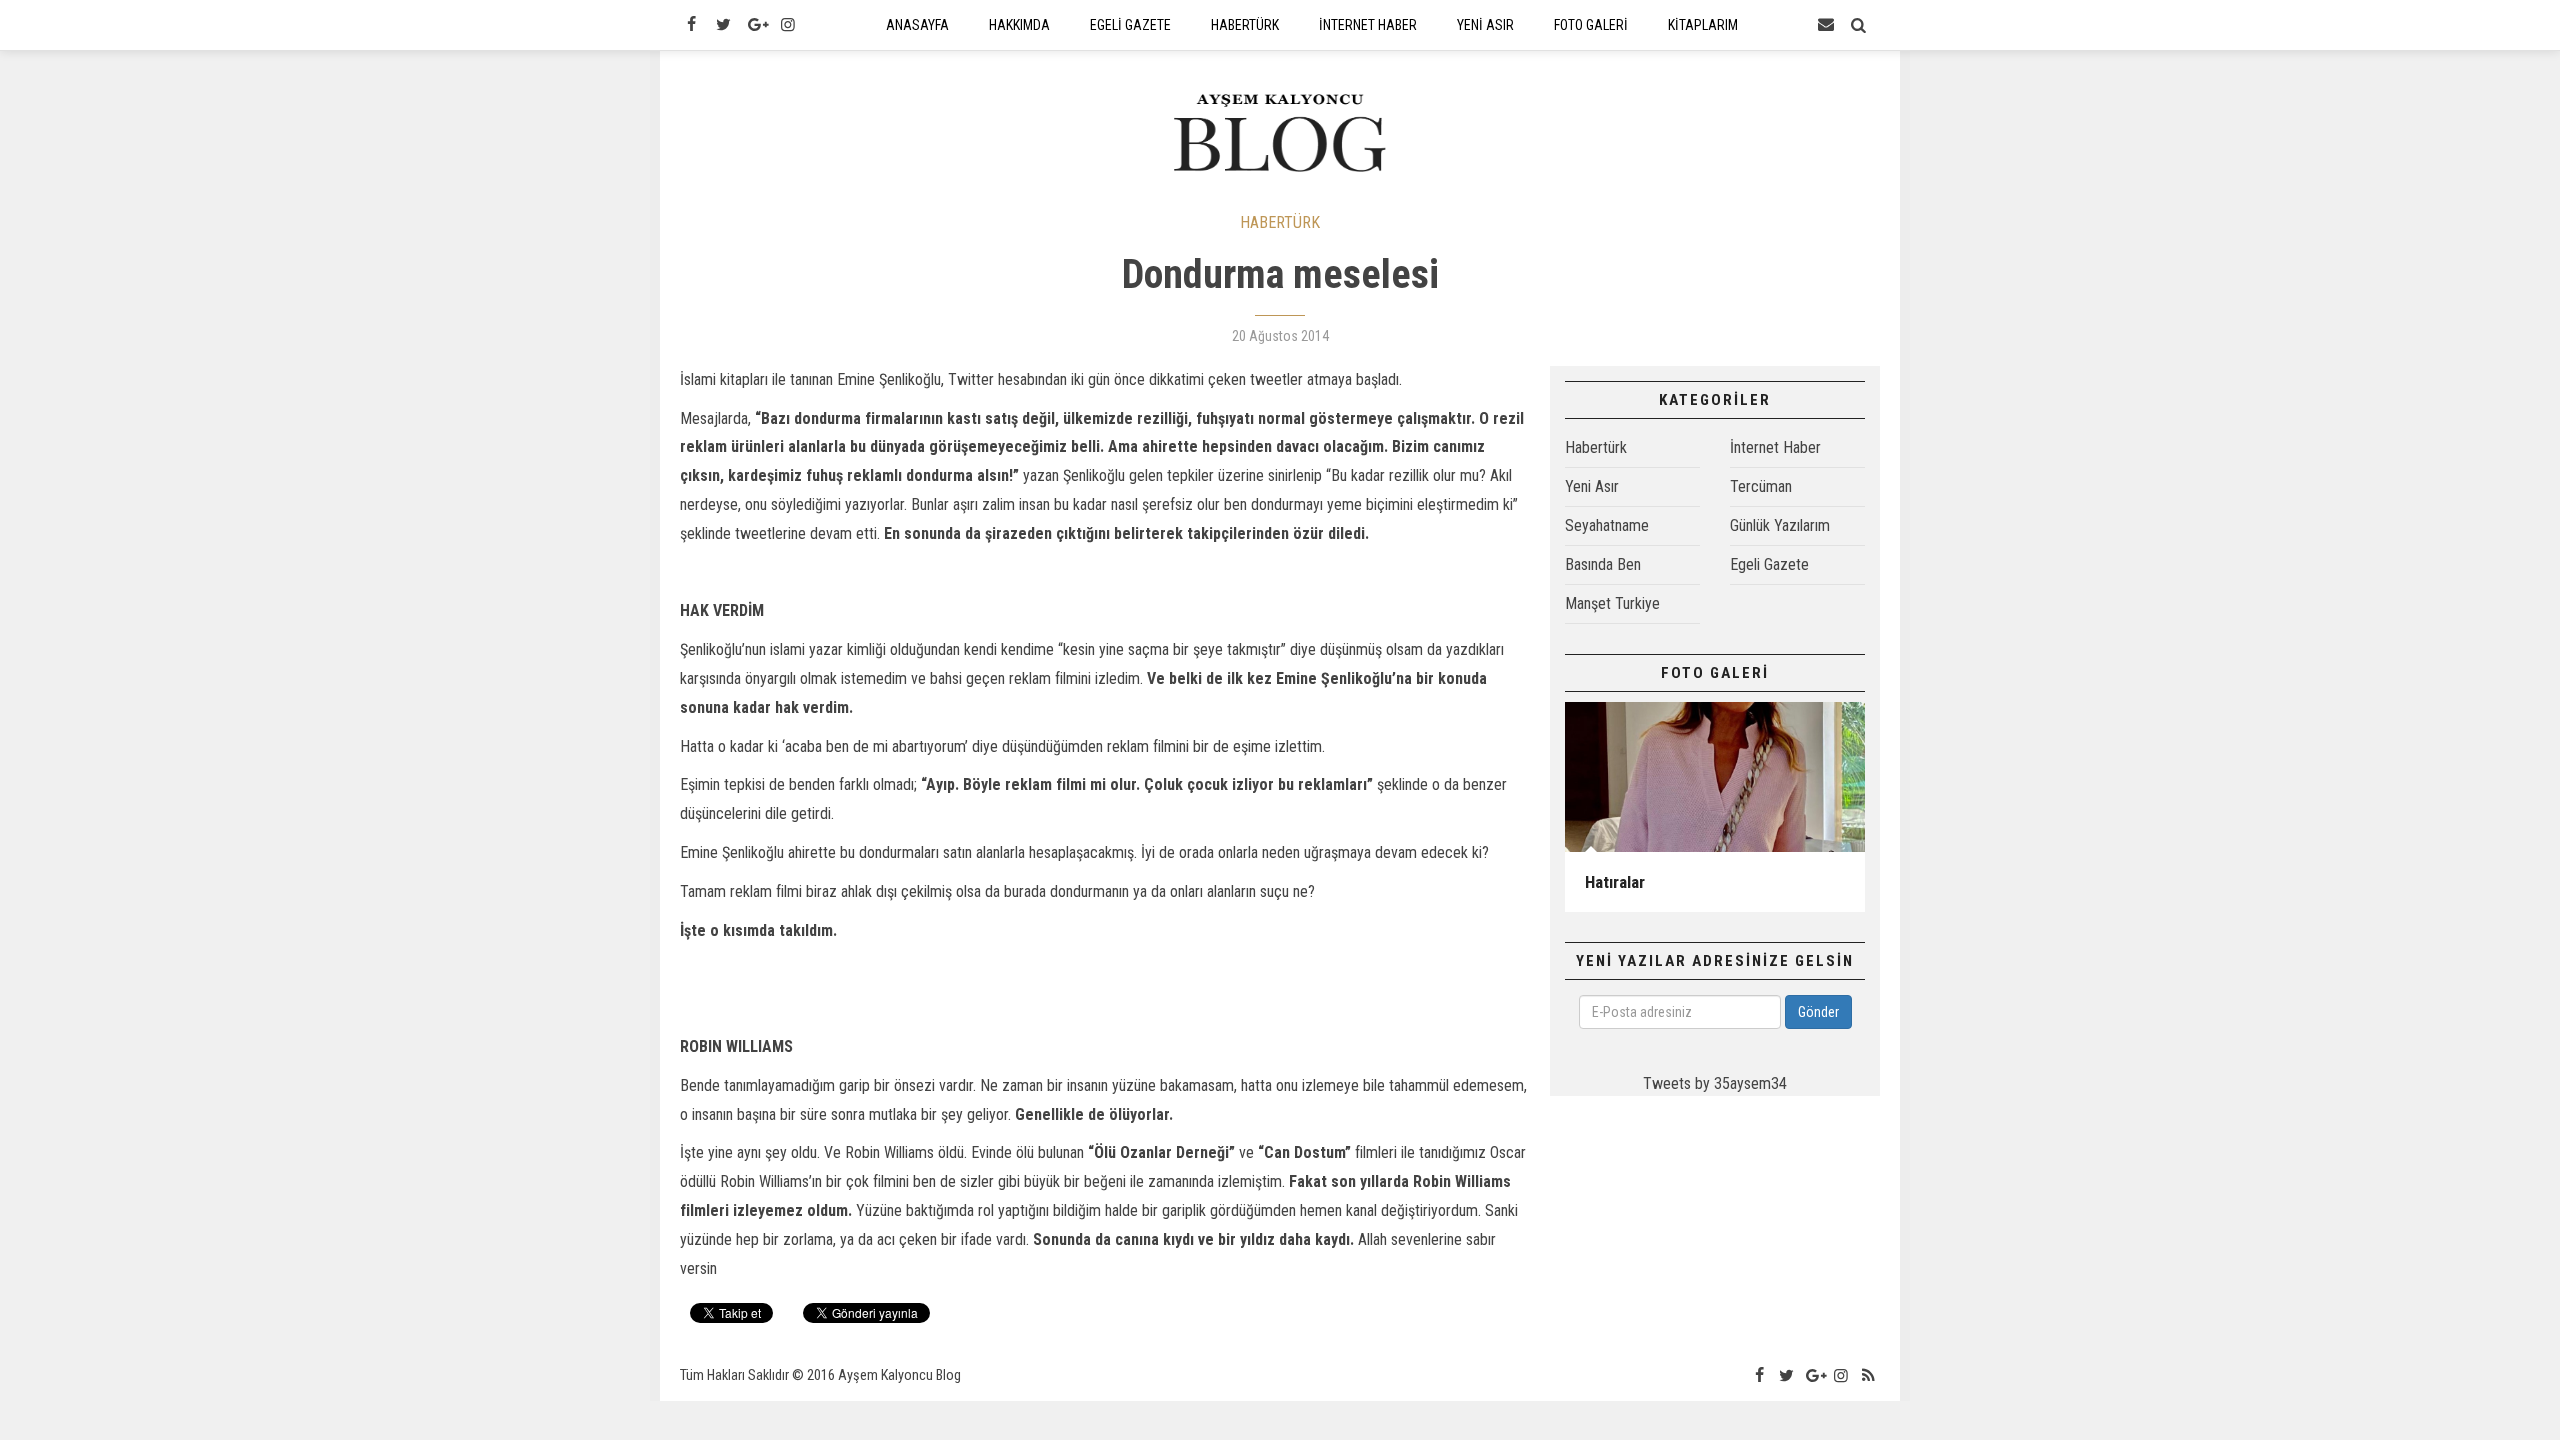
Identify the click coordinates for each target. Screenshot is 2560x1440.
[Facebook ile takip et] (691, 25)
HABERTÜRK (1280, 222)
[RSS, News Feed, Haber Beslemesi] (1869, 1376)
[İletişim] (1826, 25)
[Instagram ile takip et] (788, 25)
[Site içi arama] (1859, 25)
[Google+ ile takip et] (756, 25)
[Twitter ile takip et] (723, 25)
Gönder (1818, 1012)
